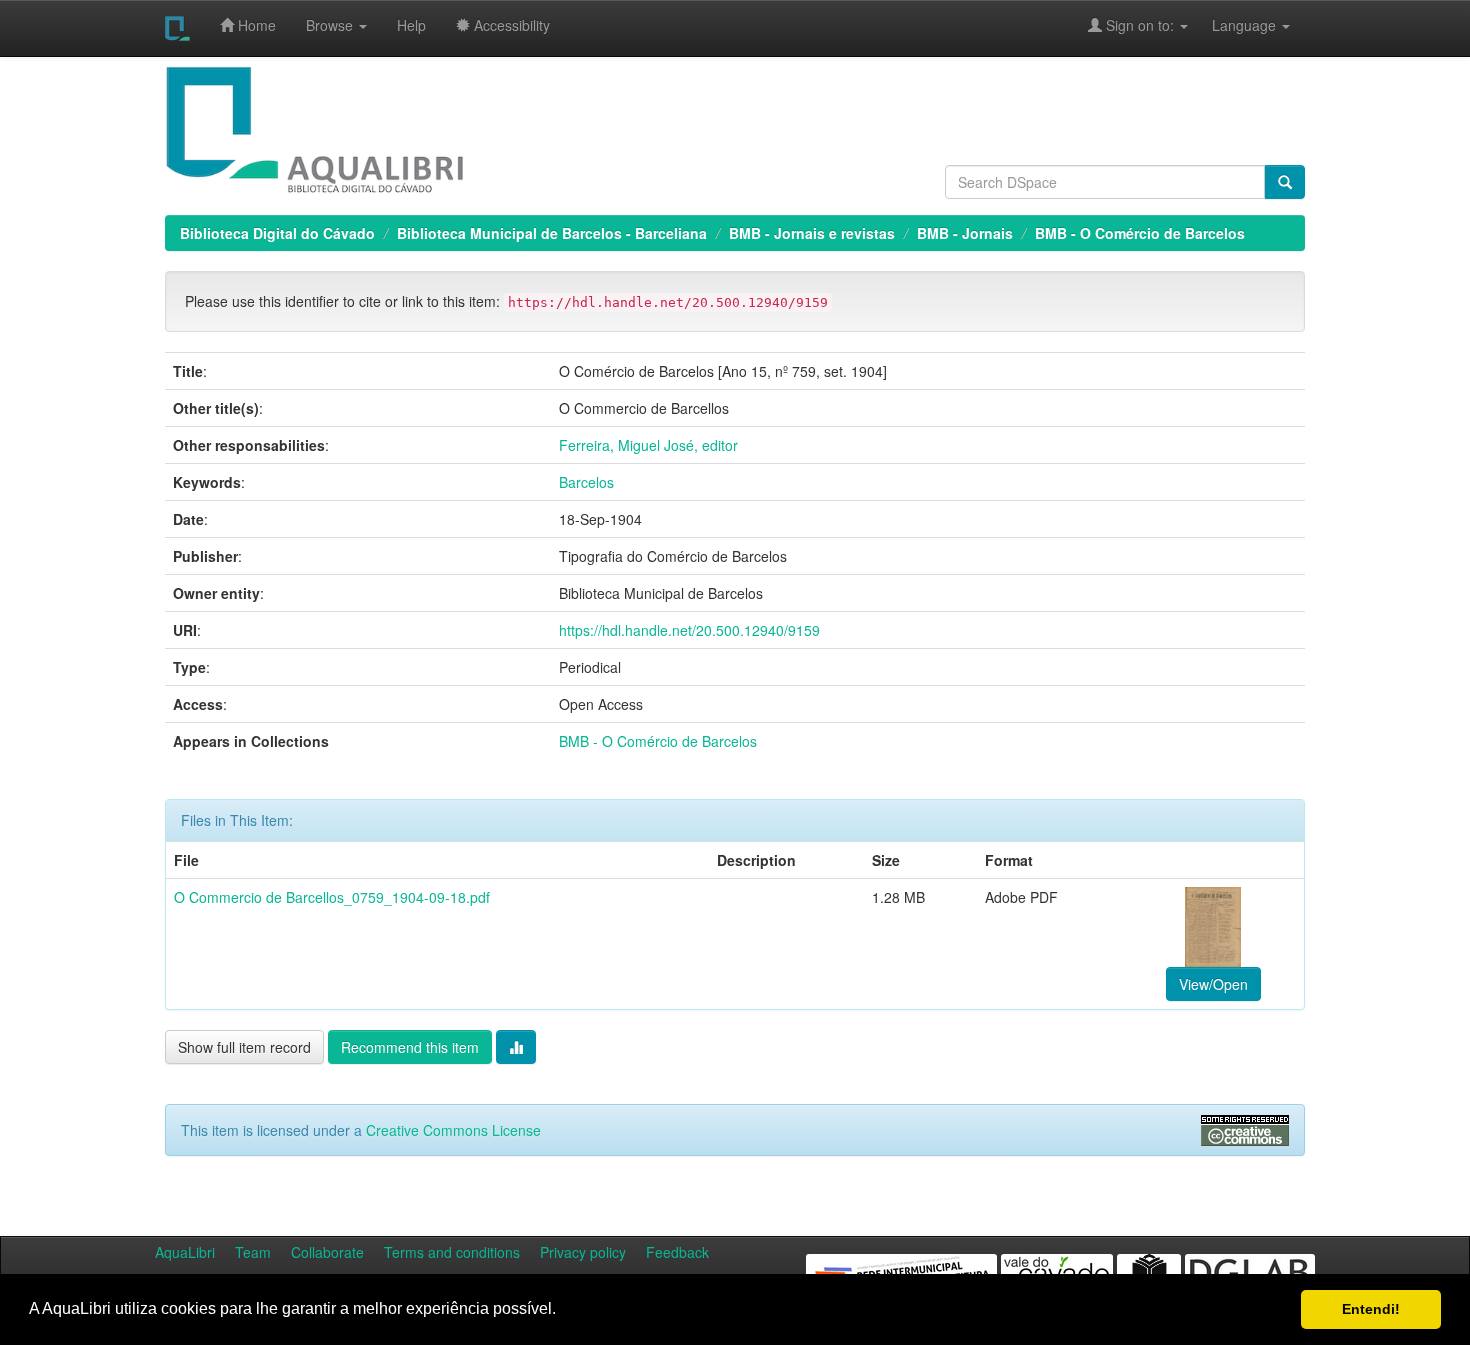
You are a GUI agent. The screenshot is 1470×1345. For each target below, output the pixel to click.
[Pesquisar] (1285, 182)
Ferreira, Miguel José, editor (648, 445)
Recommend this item (410, 1047)
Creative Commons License (453, 1130)
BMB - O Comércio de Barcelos (1140, 233)
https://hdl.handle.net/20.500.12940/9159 (689, 630)
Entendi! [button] (1371, 1309)
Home (255, 25)
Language (1234, 25)
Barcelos (586, 482)
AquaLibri (185, 1252)
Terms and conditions (452, 1252)
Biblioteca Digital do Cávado (277, 233)
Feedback (677, 1252)
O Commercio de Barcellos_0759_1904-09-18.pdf (332, 897)
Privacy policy (583, 1252)
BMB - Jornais (965, 233)
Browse (331, 25)
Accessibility (510, 25)
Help (411, 25)
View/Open (1213, 984)
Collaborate (327, 1252)
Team (253, 1252)
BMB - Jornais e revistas (812, 233)
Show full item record (244, 1047)
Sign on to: (1140, 25)
